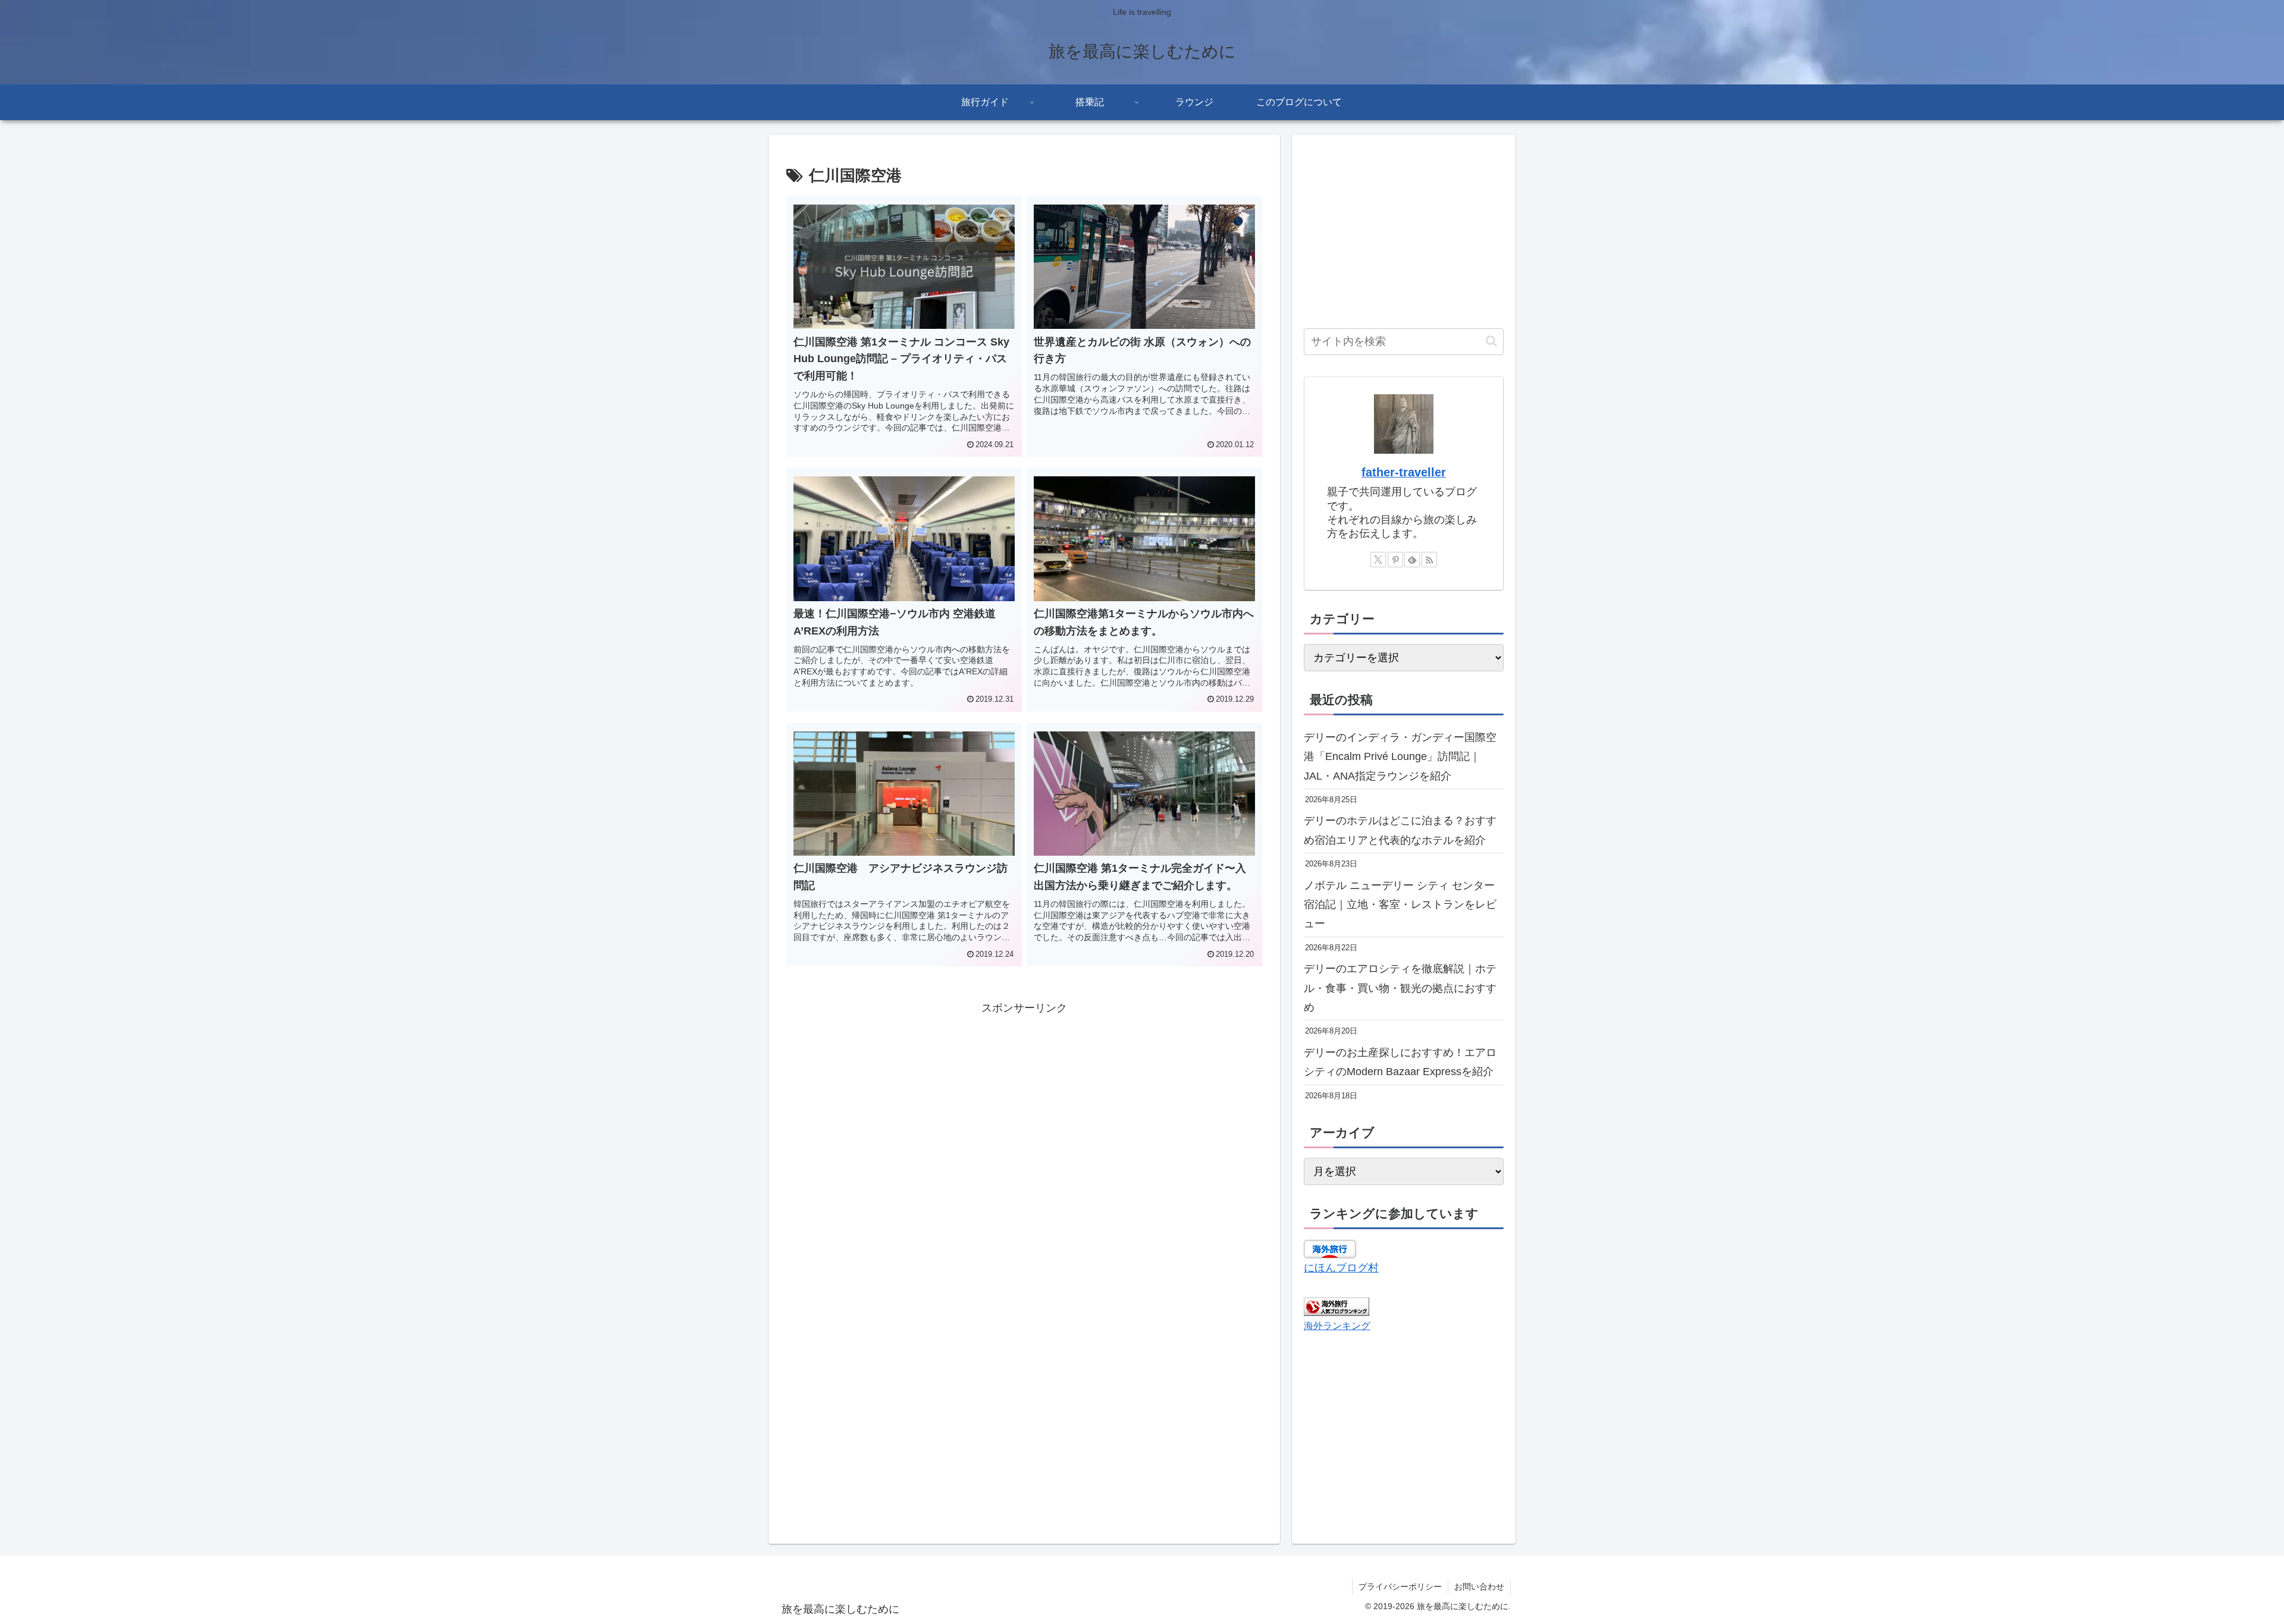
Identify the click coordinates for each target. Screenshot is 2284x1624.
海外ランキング (1337, 1325)
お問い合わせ (1479, 1587)
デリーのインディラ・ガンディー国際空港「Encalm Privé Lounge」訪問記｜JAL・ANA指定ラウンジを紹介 (1400, 757)
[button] (1491, 341)
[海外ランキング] (1336, 1306)
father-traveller (1404, 472)
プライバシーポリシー (1400, 1587)
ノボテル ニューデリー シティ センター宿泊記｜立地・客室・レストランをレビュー (1400, 905)
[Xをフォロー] (1378, 560)
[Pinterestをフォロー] (1395, 560)
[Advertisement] (1024, 1101)
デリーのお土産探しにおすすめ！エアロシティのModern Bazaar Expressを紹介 (1400, 1062)
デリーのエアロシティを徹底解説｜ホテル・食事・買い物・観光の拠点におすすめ (1400, 988)
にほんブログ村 (1341, 1268)
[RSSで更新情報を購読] (1429, 560)
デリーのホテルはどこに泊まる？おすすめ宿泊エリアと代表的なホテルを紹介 (1400, 830)
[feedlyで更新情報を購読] (1412, 560)
